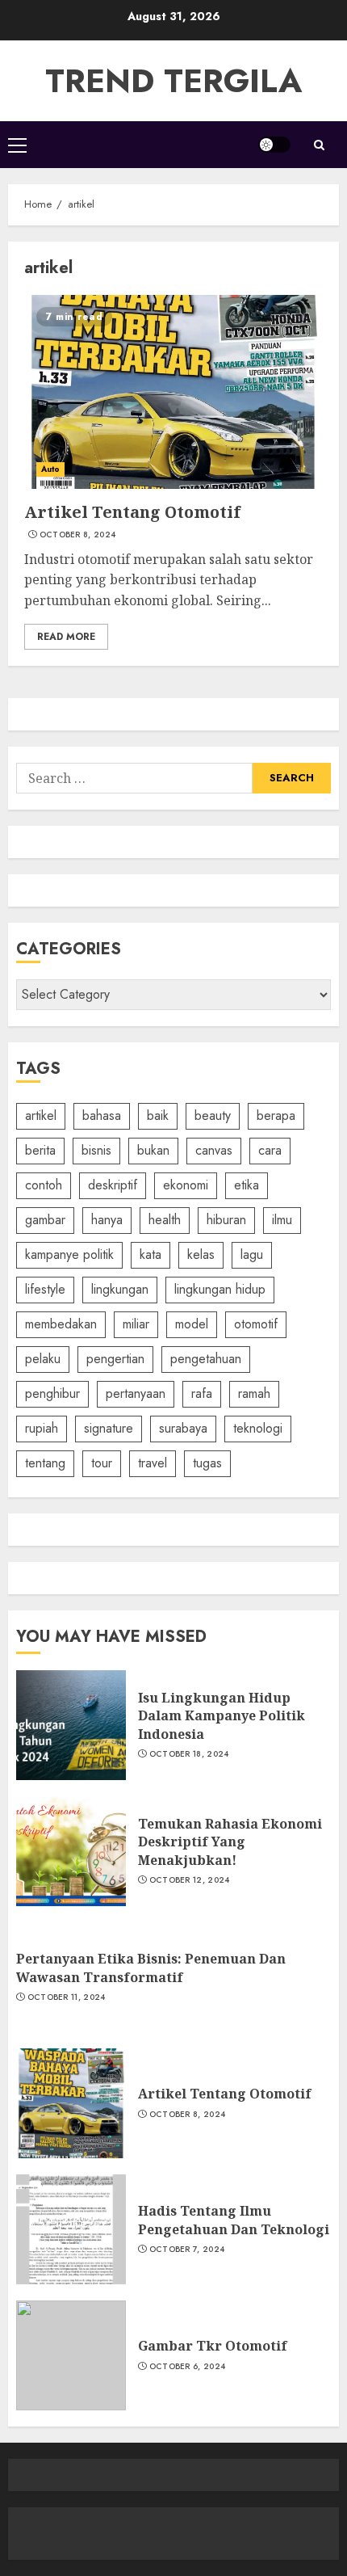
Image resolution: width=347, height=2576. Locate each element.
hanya (107, 1220)
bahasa (102, 1115)
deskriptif (113, 1185)
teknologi (258, 1428)
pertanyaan (136, 1393)
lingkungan (120, 1289)
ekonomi (186, 1185)
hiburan (226, 1220)
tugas (207, 1463)
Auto (50, 469)
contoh (44, 1185)
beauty (213, 1115)
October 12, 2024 (190, 1880)
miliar (136, 1324)
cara (270, 1150)
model (192, 1324)
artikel (41, 1115)
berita (40, 1150)
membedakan (61, 1324)
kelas (201, 1254)
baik (158, 1115)
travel (153, 1463)
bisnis (96, 1150)
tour (102, 1463)
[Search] (319, 145)
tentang (45, 1463)
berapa (276, 1115)
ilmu (282, 1220)
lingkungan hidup (220, 1289)
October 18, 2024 (189, 1754)
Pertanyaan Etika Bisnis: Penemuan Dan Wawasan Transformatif (151, 1968)
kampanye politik (69, 1254)
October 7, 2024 (187, 2250)
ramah (254, 1393)
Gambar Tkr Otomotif (213, 2346)
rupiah (42, 1428)
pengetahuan (206, 1359)
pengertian (115, 1359)
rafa (202, 1393)
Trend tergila (173, 81)
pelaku (43, 1359)
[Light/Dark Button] (274, 145)
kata (151, 1254)
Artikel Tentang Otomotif (132, 512)
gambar (45, 1220)
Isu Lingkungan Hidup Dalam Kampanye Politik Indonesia (222, 1716)
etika (247, 1185)
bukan (153, 1150)
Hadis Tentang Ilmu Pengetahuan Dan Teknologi (234, 2220)
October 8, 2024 (78, 535)
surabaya (183, 1428)
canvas (214, 1150)
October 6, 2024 (188, 2367)
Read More (66, 637)
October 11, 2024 (67, 1997)
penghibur (52, 1393)
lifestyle (45, 1289)
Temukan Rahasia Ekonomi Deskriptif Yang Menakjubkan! (230, 1842)
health (165, 1220)
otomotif (256, 1324)
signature (109, 1428)
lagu (252, 1254)
